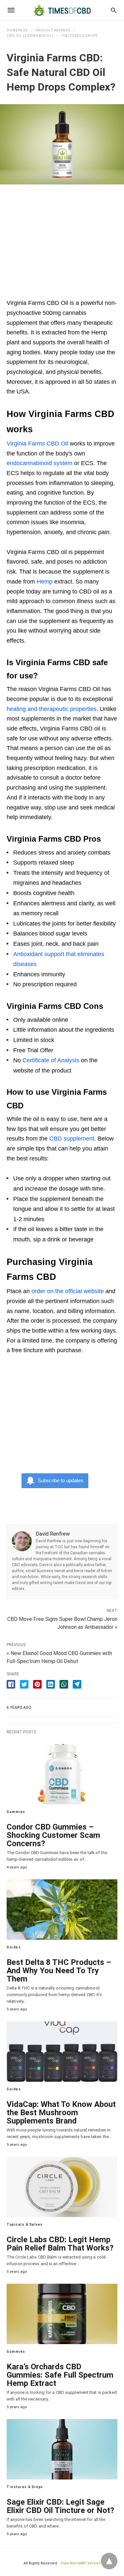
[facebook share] (11, 1684)
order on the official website (68, 1291)
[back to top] (109, 2561)
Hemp (45, 582)
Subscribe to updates (61, 1480)
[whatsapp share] (64, 1684)
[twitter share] (24, 1684)
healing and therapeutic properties (52, 709)
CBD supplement (72, 1139)
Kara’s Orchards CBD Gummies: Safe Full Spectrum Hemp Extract (60, 2375)
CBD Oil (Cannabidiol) (30, 36)
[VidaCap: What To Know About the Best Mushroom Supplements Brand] (62, 2052)
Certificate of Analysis (51, 1060)
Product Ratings (53, 30)
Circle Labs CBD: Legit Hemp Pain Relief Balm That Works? (60, 2244)
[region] (62, 238)
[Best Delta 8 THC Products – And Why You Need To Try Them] (62, 1910)
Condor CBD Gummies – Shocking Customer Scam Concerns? (53, 1835)
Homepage (17, 30)
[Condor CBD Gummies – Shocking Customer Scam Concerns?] (62, 1774)
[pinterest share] (37, 1684)
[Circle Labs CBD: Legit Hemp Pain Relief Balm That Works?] (62, 2187)
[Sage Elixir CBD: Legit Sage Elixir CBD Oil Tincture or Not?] (62, 2449)
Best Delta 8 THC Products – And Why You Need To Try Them (59, 1971)
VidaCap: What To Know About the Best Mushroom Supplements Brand (61, 2113)
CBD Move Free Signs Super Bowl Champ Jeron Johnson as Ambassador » (62, 1623)
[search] (114, 10)
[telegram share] (77, 1684)
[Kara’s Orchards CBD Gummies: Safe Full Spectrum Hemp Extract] (62, 2314)
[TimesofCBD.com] (62, 10)
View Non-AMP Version (81, 2563)
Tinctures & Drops (79, 36)
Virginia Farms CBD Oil (37, 444)
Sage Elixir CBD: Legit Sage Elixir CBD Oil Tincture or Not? (60, 2506)
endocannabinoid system (40, 463)
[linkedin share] (51, 1684)
